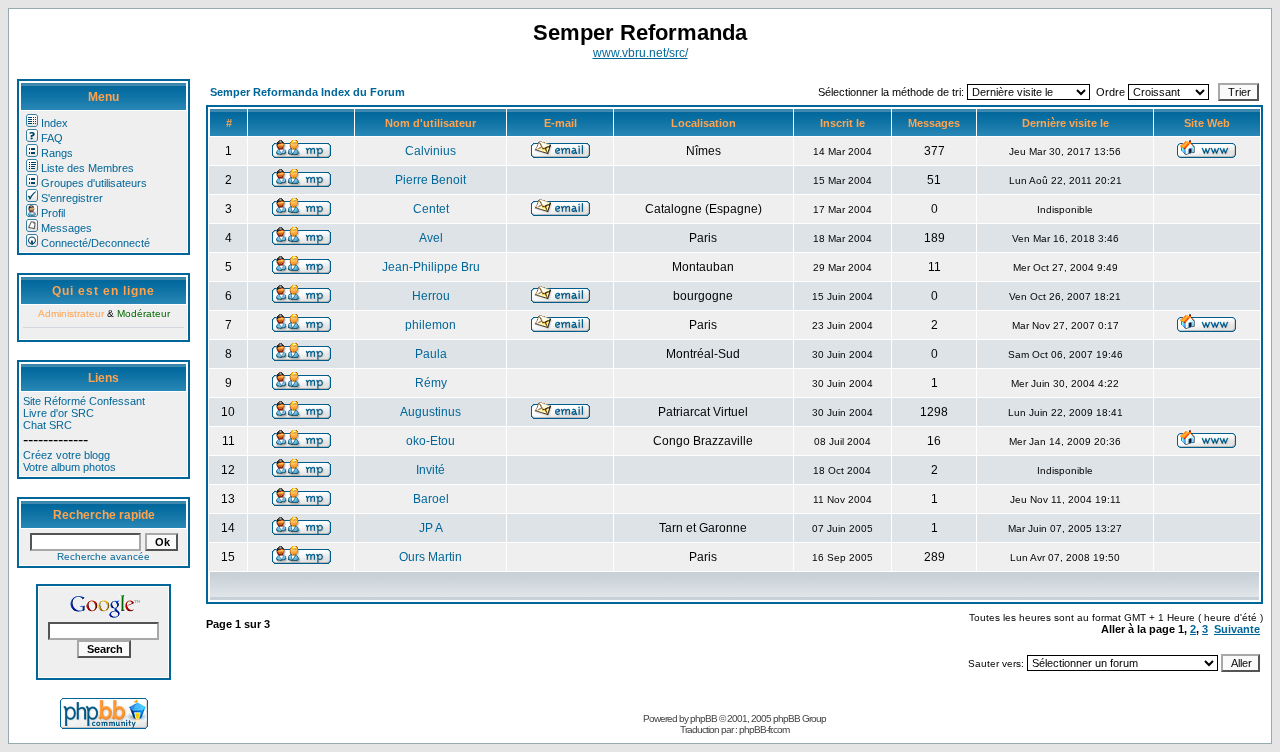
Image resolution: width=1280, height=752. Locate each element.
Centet (431, 209)
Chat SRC (47, 425)
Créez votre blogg (66, 455)
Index (54, 123)
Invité (430, 470)
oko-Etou (430, 441)
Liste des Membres (87, 168)
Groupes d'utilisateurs (94, 183)
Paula (431, 354)
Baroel (431, 499)
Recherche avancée (103, 556)
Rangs (57, 153)
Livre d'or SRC (58, 413)
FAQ (52, 138)
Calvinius (430, 151)
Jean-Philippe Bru (431, 267)
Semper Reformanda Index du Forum (307, 92)
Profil (53, 213)
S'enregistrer (72, 198)
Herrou (431, 296)
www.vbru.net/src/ (640, 53)
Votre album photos (69, 467)
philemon (430, 325)
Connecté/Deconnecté (95, 243)
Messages (66, 228)
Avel (431, 238)
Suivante (1237, 629)
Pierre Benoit (430, 180)
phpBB (703, 718)
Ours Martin (430, 557)
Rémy (431, 383)
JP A (431, 528)
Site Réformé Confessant (84, 401)
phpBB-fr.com (764, 729)
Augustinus (430, 412)
